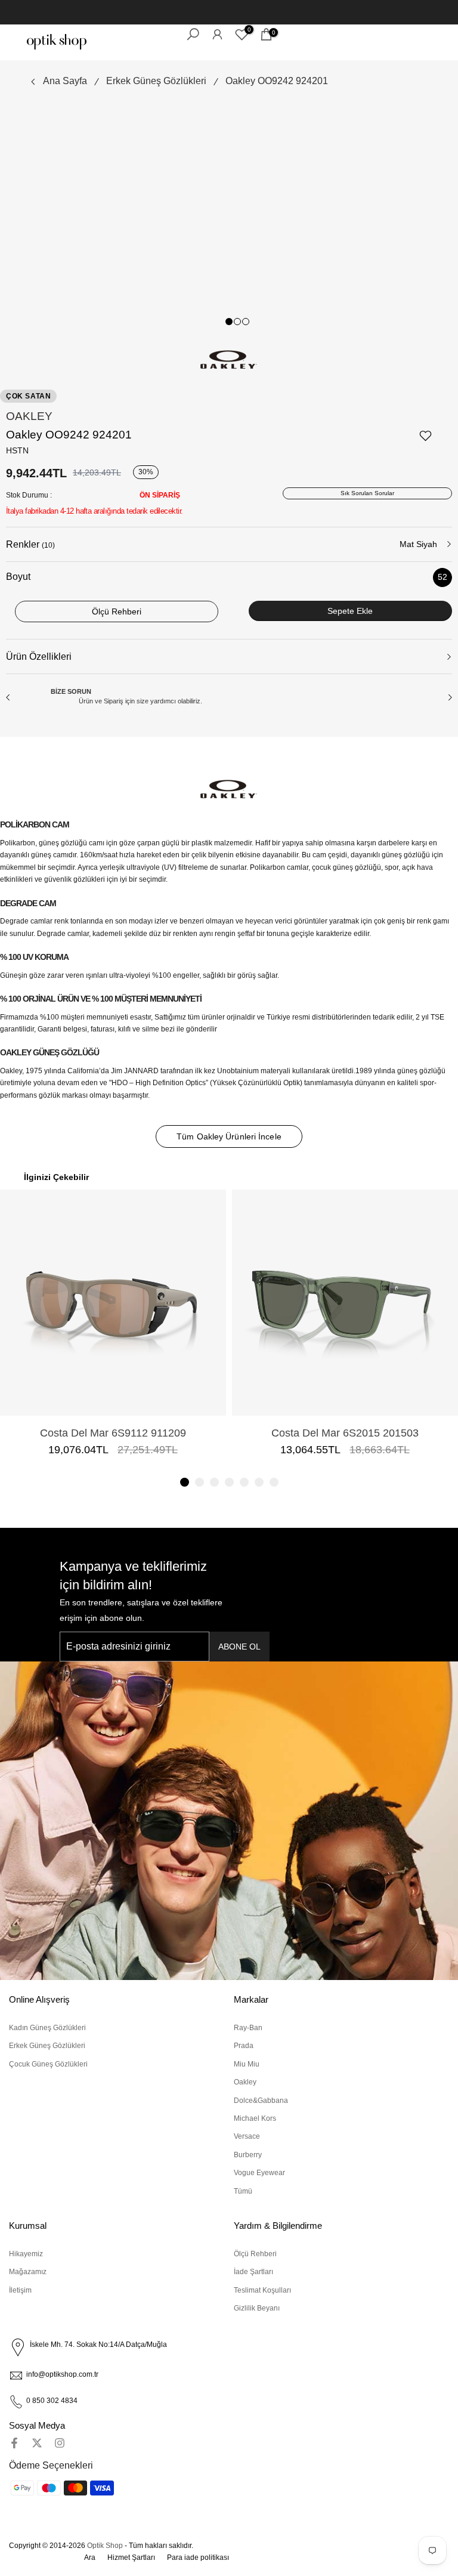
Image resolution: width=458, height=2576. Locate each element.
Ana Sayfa (65, 81)
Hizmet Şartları (131, 2558)
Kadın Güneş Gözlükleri (47, 2028)
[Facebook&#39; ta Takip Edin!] (14, 2443)
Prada (244, 2046)
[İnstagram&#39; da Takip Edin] (60, 2443)
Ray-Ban (248, 2028)
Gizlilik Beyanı (257, 2308)
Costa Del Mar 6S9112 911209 (113, 1433)
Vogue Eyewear (259, 2173)
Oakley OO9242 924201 (277, 81)
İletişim (20, 2290)
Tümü (243, 2191)
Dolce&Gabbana (261, 2101)
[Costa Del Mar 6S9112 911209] (113, 1303)
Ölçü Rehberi (255, 2254)
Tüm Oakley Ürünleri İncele (229, 1136)
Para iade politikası (198, 2558)
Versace (247, 2136)
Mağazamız (28, 2272)
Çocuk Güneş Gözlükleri (48, 2064)
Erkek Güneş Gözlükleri (156, 81)
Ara (90, 2558)
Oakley (29, 416)
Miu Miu (247, 2064)
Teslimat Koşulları (262, 2290)
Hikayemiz (26, 2254)
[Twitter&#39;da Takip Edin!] (37, 2443)
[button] (185, 1482)
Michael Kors (255, 2118)
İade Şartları (253, 2272)
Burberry (248, 2155)
